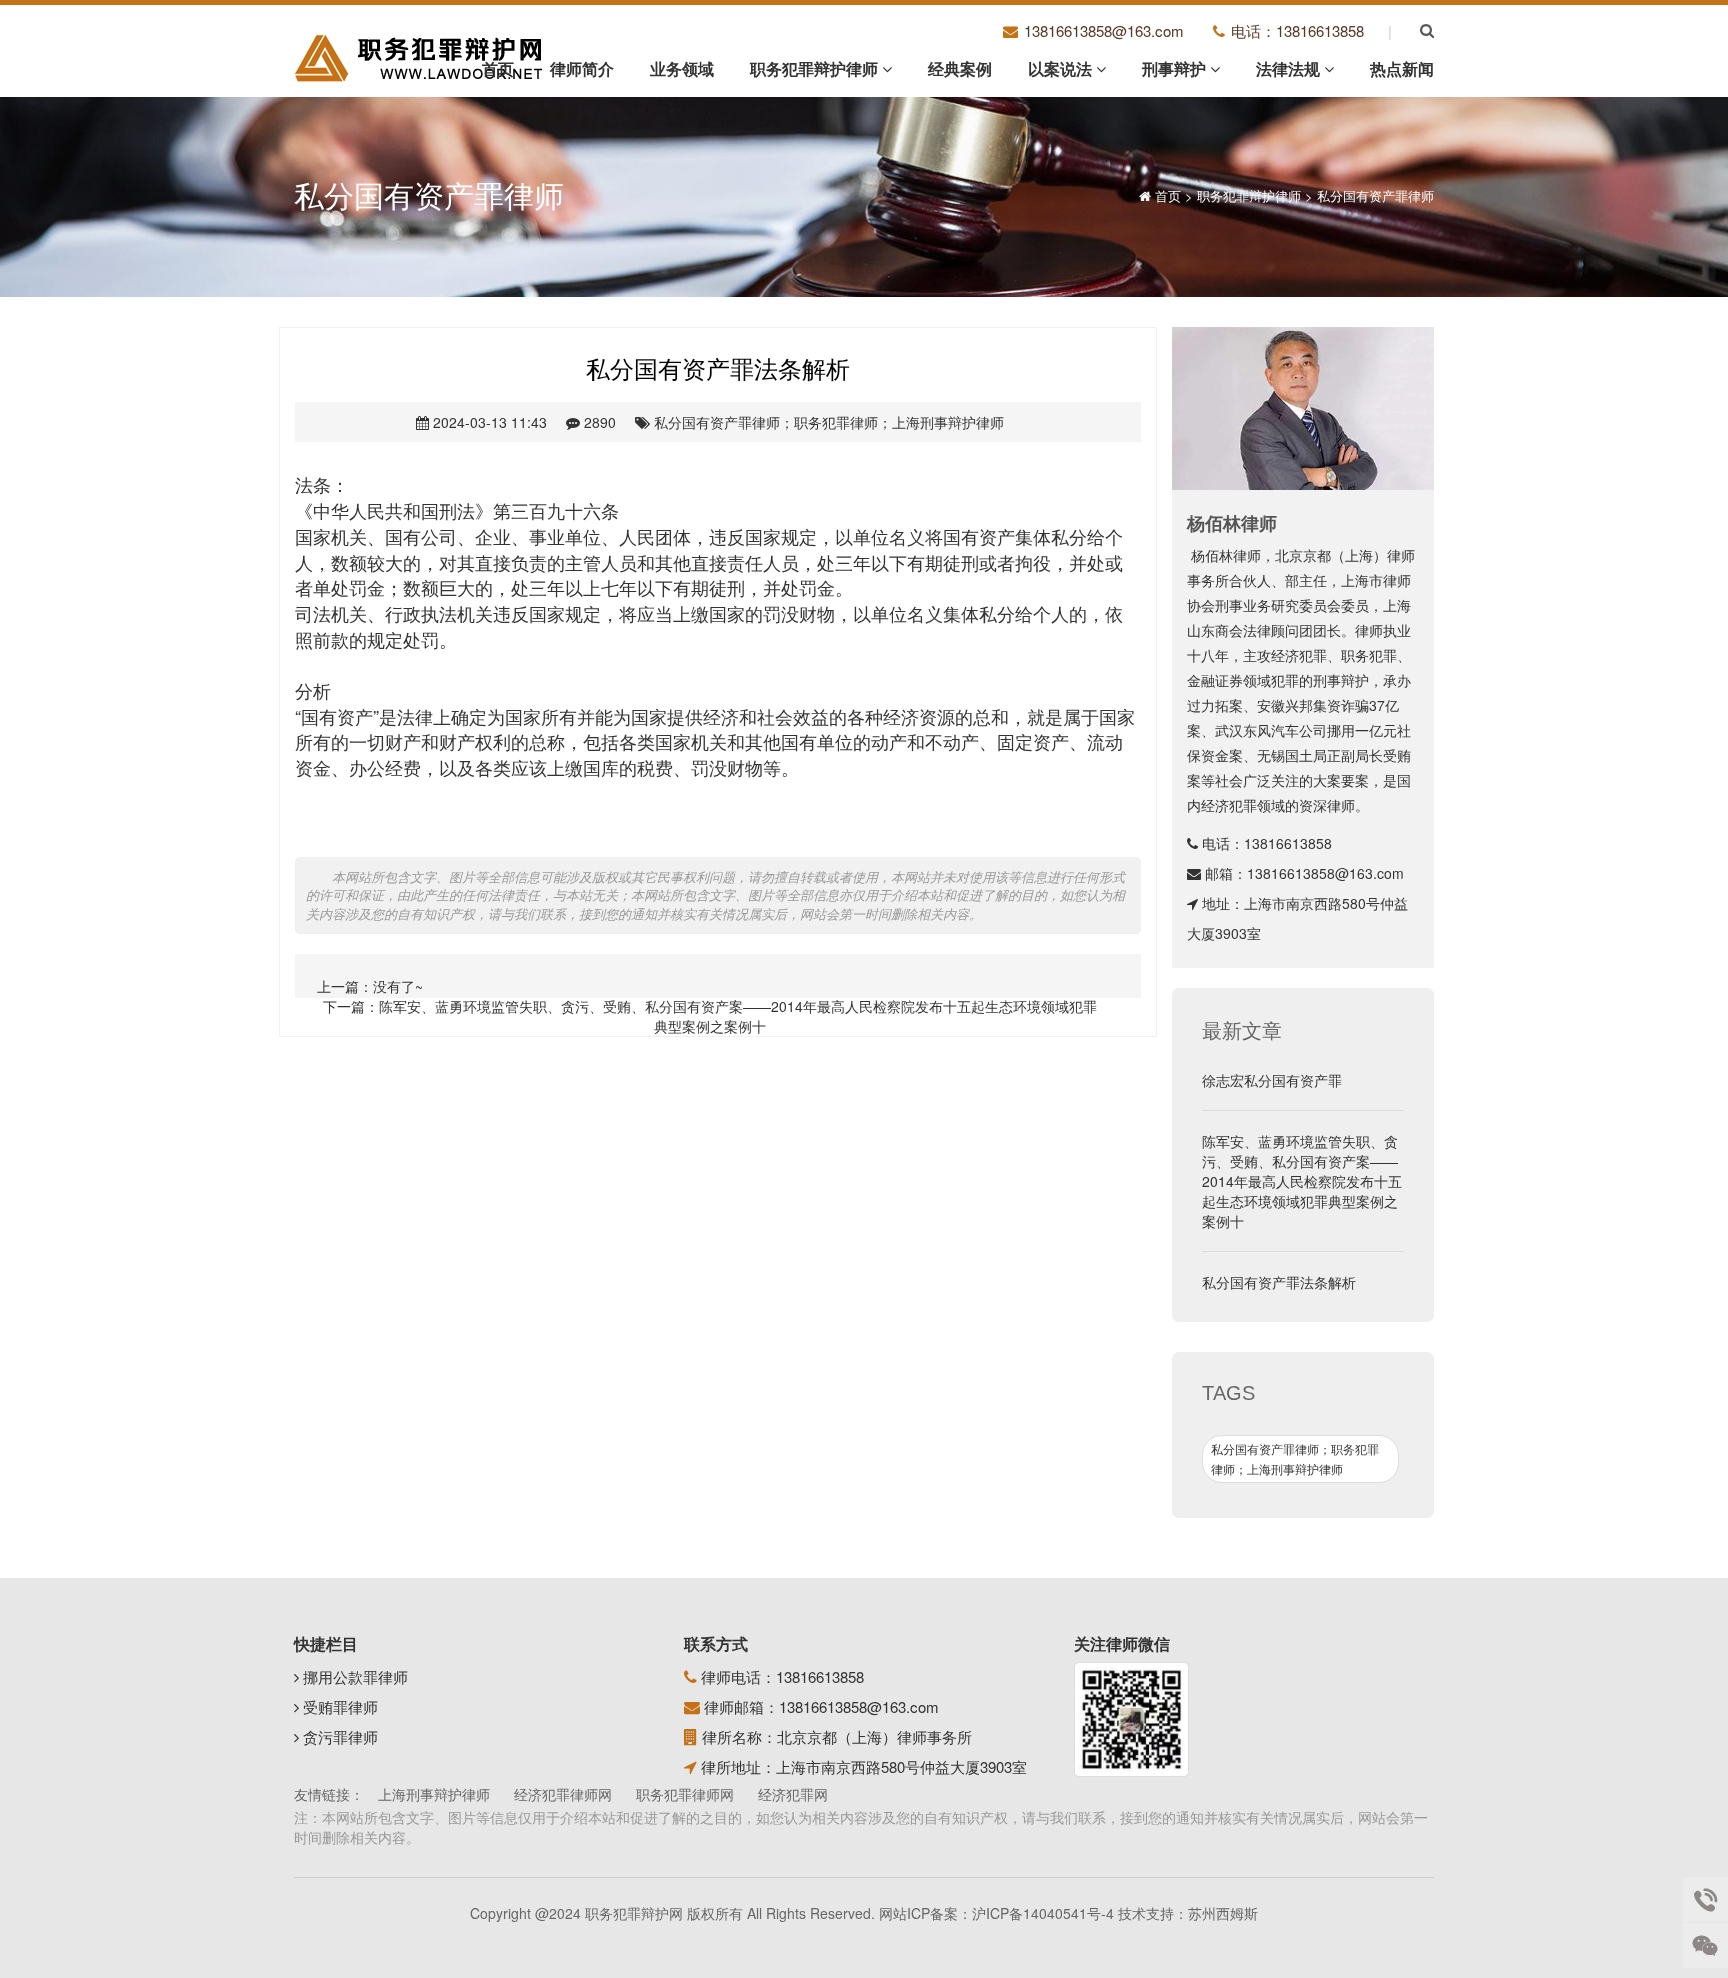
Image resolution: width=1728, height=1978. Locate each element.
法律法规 (1290, 68)
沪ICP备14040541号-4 (1043, 1913)
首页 (498, 68)
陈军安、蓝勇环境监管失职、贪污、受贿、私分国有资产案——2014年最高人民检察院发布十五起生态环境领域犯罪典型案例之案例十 (738, 1016)
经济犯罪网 (793, 1794)
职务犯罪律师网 (685, 1794)
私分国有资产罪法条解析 (1279, 1282)
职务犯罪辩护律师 (816, 68)
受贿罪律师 (338, 1706)
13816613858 (1288, 843)
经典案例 (960, 68)
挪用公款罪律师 (353, 1676)
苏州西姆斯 (1223, 1913)
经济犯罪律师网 (563, 1794)
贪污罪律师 (338, 1736)
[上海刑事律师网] (420, 57)
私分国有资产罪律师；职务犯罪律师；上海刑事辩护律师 (829, 422)
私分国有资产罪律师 (1375, 195)
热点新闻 (1402, 68)
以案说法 (1062, 68)
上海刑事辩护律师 (434, 1794)
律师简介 (582, 68)
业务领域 (682, 68)
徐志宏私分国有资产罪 (1272, 1080)
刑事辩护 (1176, 68)
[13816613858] (1705, 1899)
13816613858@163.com (1325, 873)
